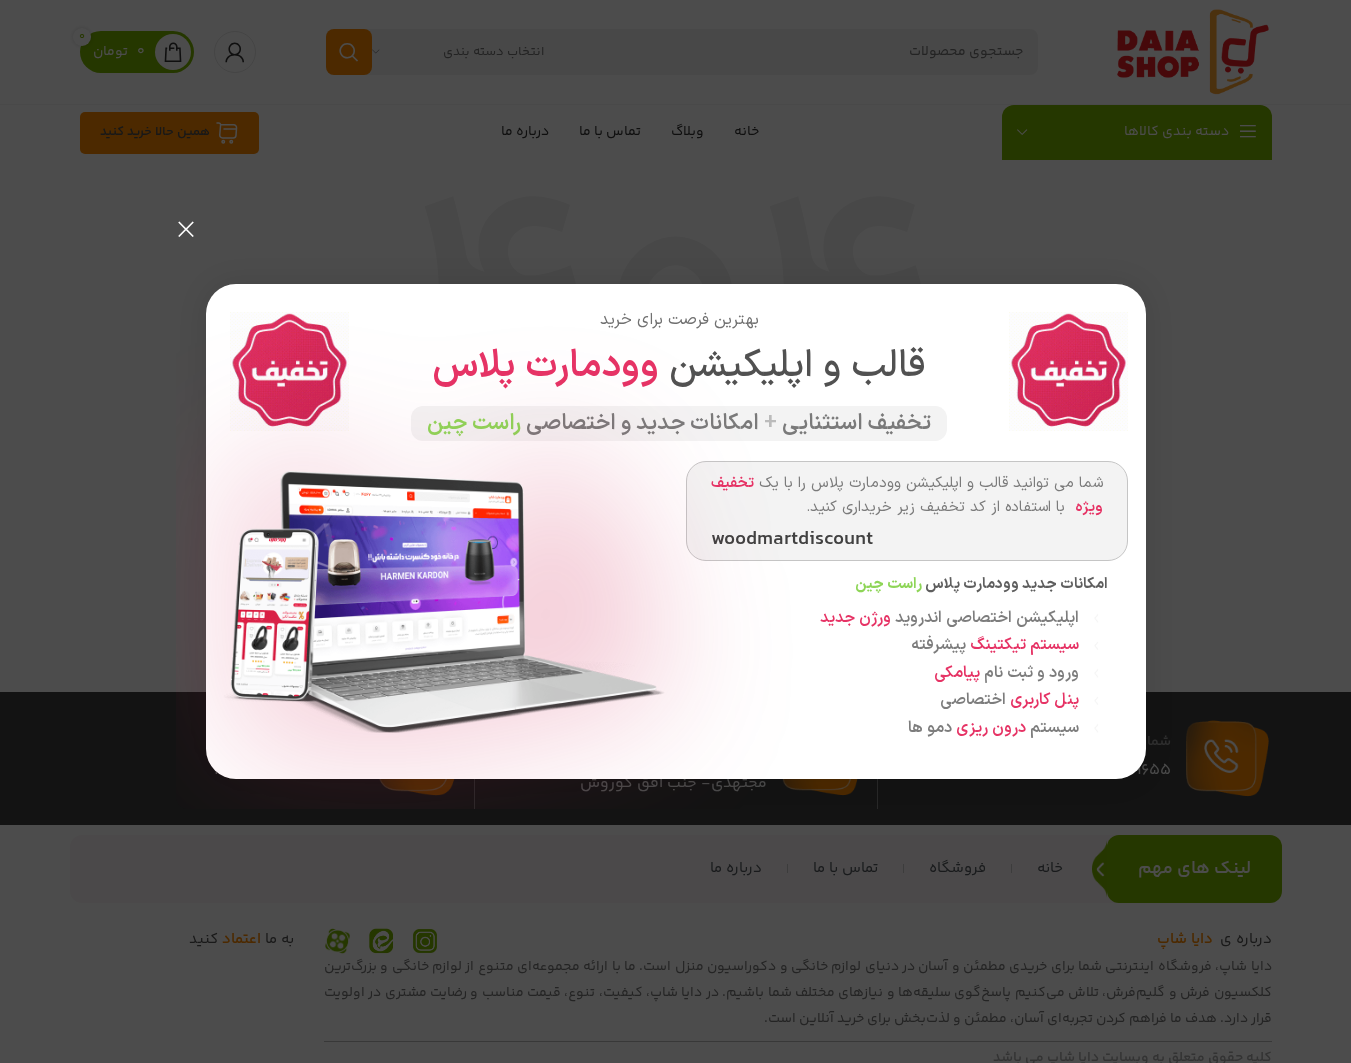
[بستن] (186, 229)
